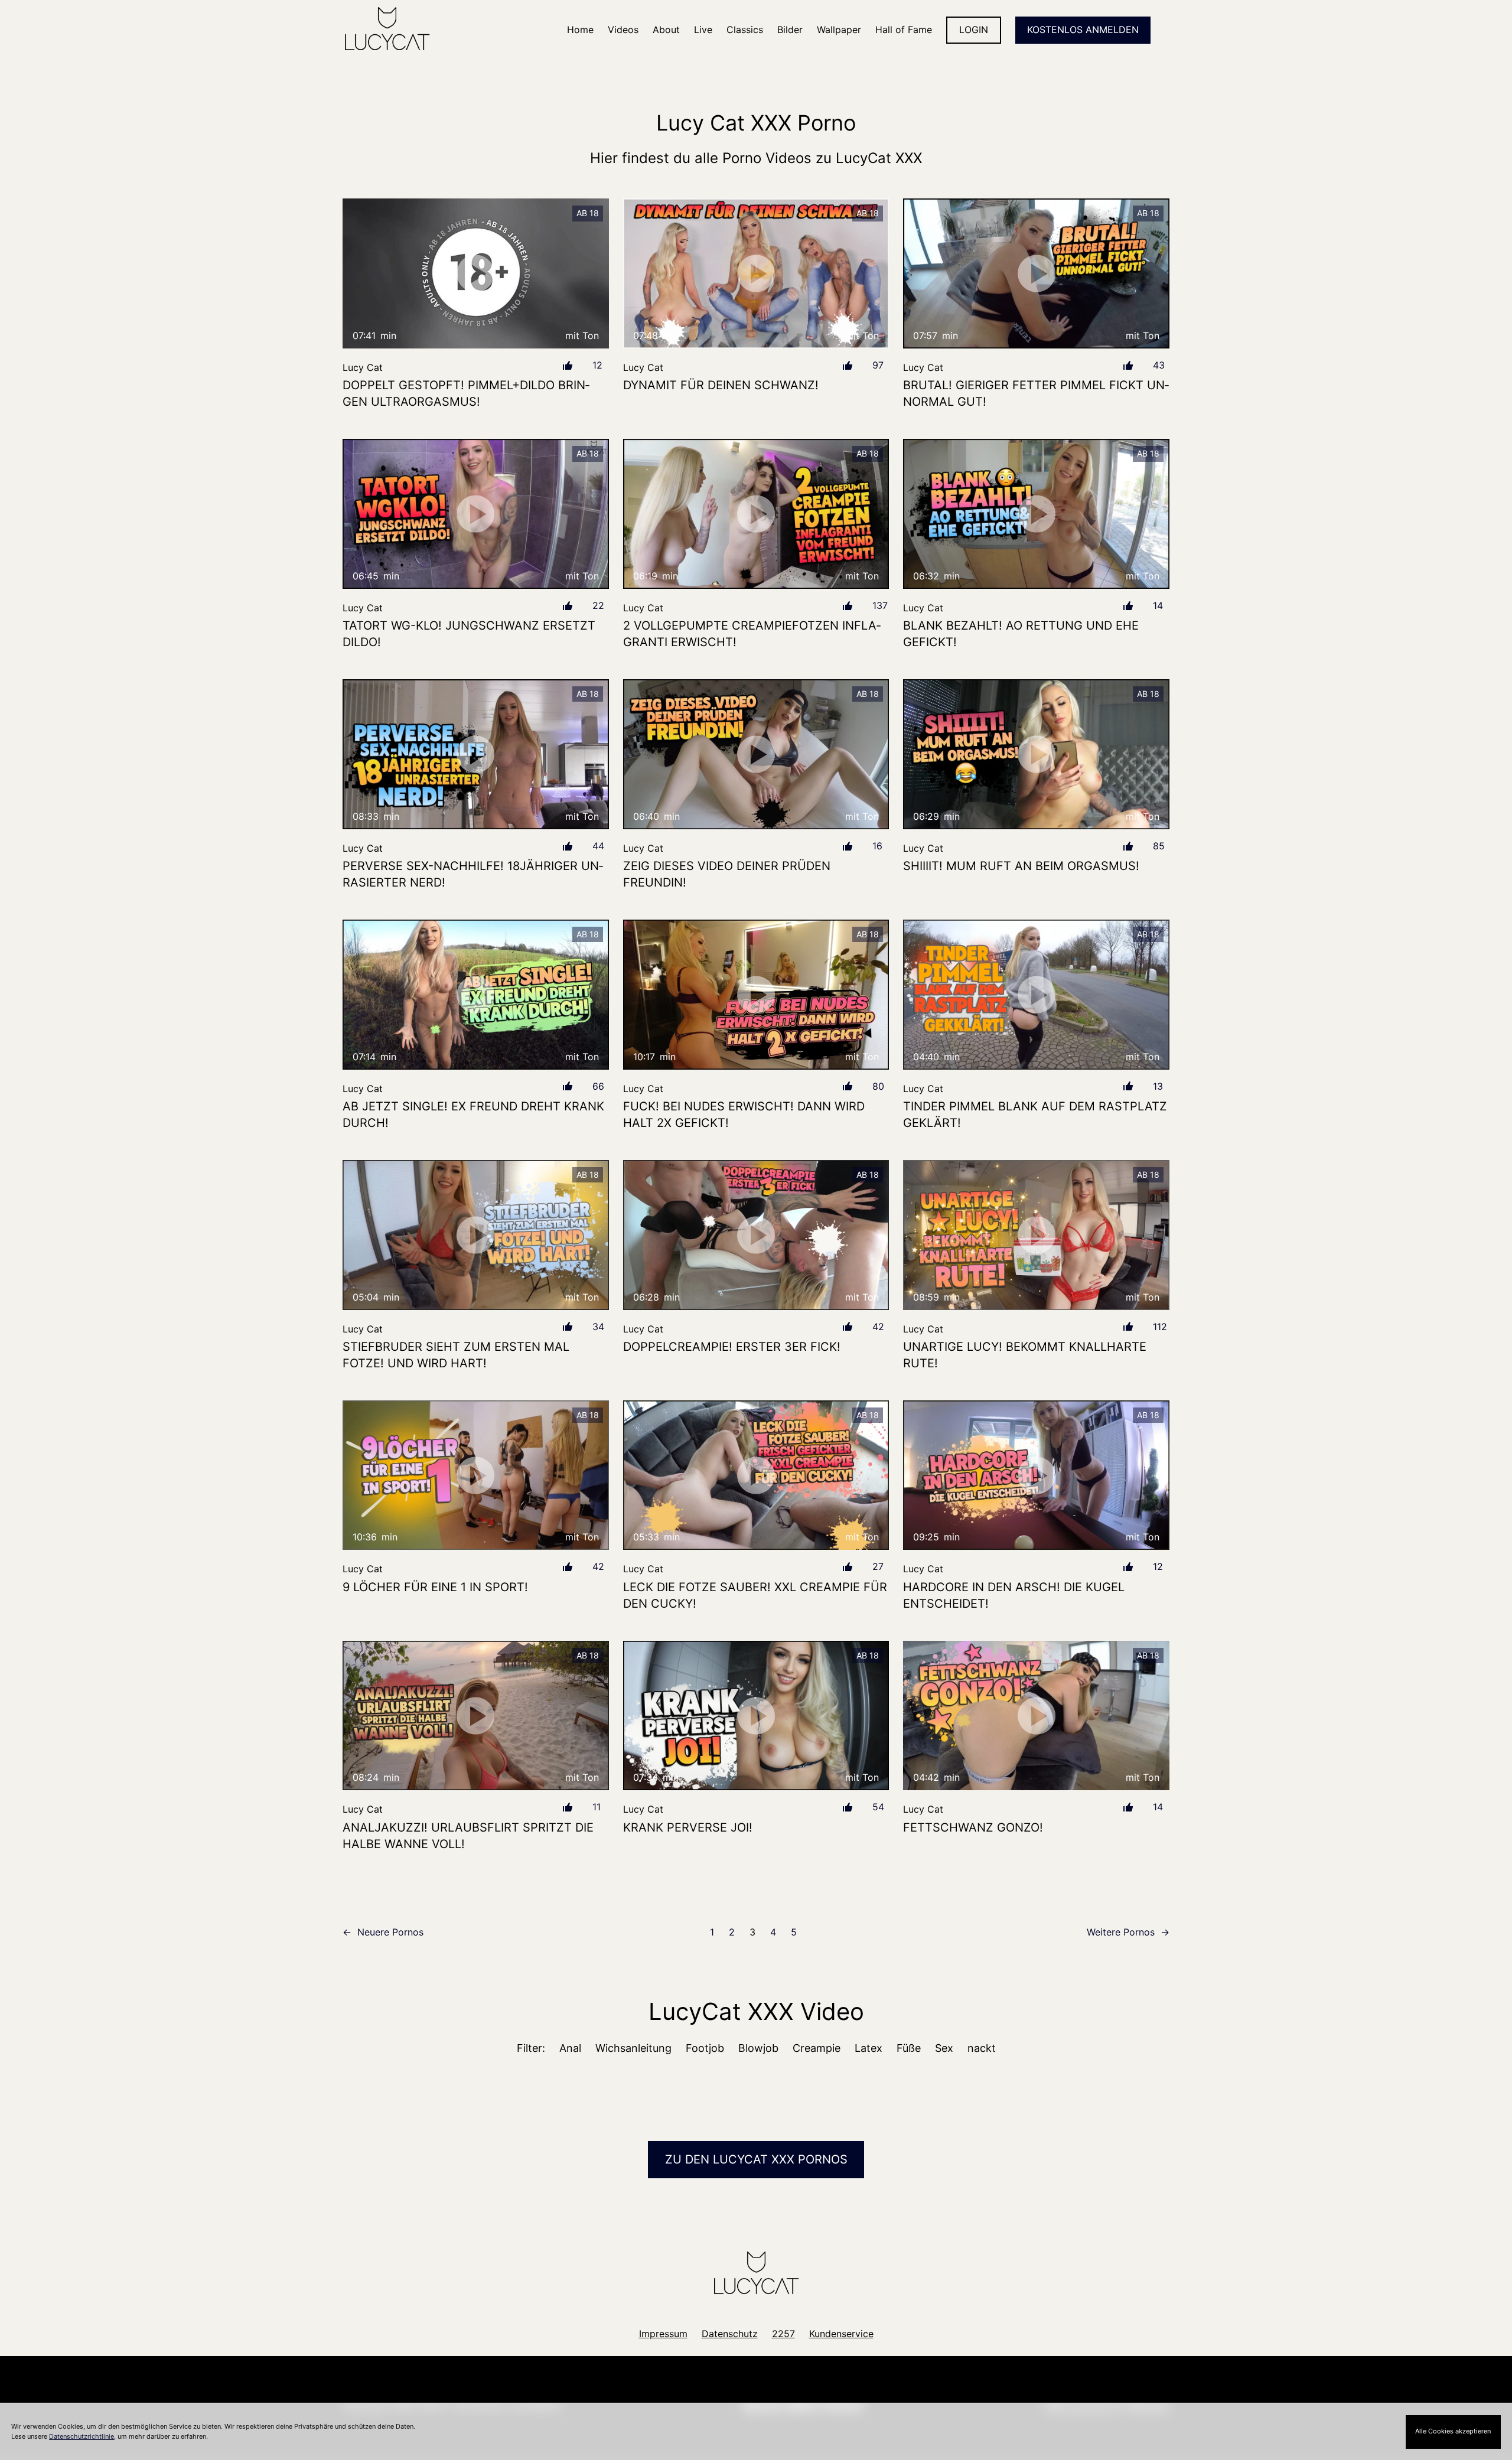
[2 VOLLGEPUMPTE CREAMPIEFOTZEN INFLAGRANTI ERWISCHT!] (756, 514)
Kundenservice (841, 2334)
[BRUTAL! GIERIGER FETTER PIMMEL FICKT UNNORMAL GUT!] (1036, 273)
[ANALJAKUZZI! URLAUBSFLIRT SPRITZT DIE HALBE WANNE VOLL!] (476, 1716)
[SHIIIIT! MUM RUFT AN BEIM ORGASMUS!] (1036, 754)
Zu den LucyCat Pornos (756, 2159)
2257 (783, 2334)
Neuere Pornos (383, 1932)
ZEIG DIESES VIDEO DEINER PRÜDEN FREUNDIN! (727, 874)
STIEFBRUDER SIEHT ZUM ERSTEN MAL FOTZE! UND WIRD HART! (456, 1355)
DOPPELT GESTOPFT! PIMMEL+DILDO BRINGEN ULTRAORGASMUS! (466, 393)
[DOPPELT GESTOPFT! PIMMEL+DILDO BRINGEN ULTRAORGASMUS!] (476, 273)
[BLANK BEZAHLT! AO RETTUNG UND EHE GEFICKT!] (1036, 514)
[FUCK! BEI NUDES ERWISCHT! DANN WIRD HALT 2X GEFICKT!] (756, 995)
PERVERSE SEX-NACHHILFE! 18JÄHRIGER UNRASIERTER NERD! (473, 874)
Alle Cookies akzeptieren (1453, 2431)
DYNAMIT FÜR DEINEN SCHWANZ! (721, 385)
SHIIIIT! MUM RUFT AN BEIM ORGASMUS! (1021, 866)
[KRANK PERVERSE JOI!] (756, 1716)
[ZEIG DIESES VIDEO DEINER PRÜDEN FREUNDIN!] (756, 754)
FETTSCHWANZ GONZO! (973, 1827)
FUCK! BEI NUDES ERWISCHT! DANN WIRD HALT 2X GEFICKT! (744, 1115)
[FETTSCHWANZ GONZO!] (1036, 1716)
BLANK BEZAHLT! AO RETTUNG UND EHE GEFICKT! (1021, 634)
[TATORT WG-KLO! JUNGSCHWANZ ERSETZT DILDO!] (476, 514)
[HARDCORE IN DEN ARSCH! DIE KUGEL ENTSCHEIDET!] (1036, 1475)
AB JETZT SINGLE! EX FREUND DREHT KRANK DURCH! (473, 1115)
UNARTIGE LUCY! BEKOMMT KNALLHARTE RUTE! (1025, 1355)
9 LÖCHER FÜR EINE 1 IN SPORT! (435, 1587)
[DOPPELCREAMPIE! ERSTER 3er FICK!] (756, 1235)
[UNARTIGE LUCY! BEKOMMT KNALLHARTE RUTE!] (1036, 1235)
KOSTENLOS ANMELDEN (1083, 30)
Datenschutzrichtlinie (82, 2436)
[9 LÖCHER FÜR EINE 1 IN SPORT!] (476, 1475)
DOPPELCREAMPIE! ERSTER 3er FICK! (732, 1347)
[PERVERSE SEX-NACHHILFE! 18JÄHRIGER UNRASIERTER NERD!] (476, 754)
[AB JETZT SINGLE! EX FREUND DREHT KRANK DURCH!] (476, 994)
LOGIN (974, 30)
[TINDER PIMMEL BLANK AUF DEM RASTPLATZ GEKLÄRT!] (1036, 994)
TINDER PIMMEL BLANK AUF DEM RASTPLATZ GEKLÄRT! (1035, 1115)
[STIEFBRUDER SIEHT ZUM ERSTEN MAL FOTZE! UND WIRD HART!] (476, 1235)
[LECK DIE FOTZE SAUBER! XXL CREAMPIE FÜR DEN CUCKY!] (756, 1475)
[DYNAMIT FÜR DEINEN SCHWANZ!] (756, 273)
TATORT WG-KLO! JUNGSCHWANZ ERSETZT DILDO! (469, 634)
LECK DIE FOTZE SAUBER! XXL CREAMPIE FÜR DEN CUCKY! (755, 1595)
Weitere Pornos (1128, 1932)
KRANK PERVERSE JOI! (688, 1827)
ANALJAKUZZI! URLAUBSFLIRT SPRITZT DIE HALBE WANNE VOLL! (468, 1836)
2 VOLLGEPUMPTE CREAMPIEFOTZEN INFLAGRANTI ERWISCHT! (752, 634)
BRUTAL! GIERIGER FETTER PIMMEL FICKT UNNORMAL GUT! (1036, 393)
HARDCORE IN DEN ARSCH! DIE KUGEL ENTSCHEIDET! (1014, 1595)
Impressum (663, 2334)
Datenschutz (730, 2334)
